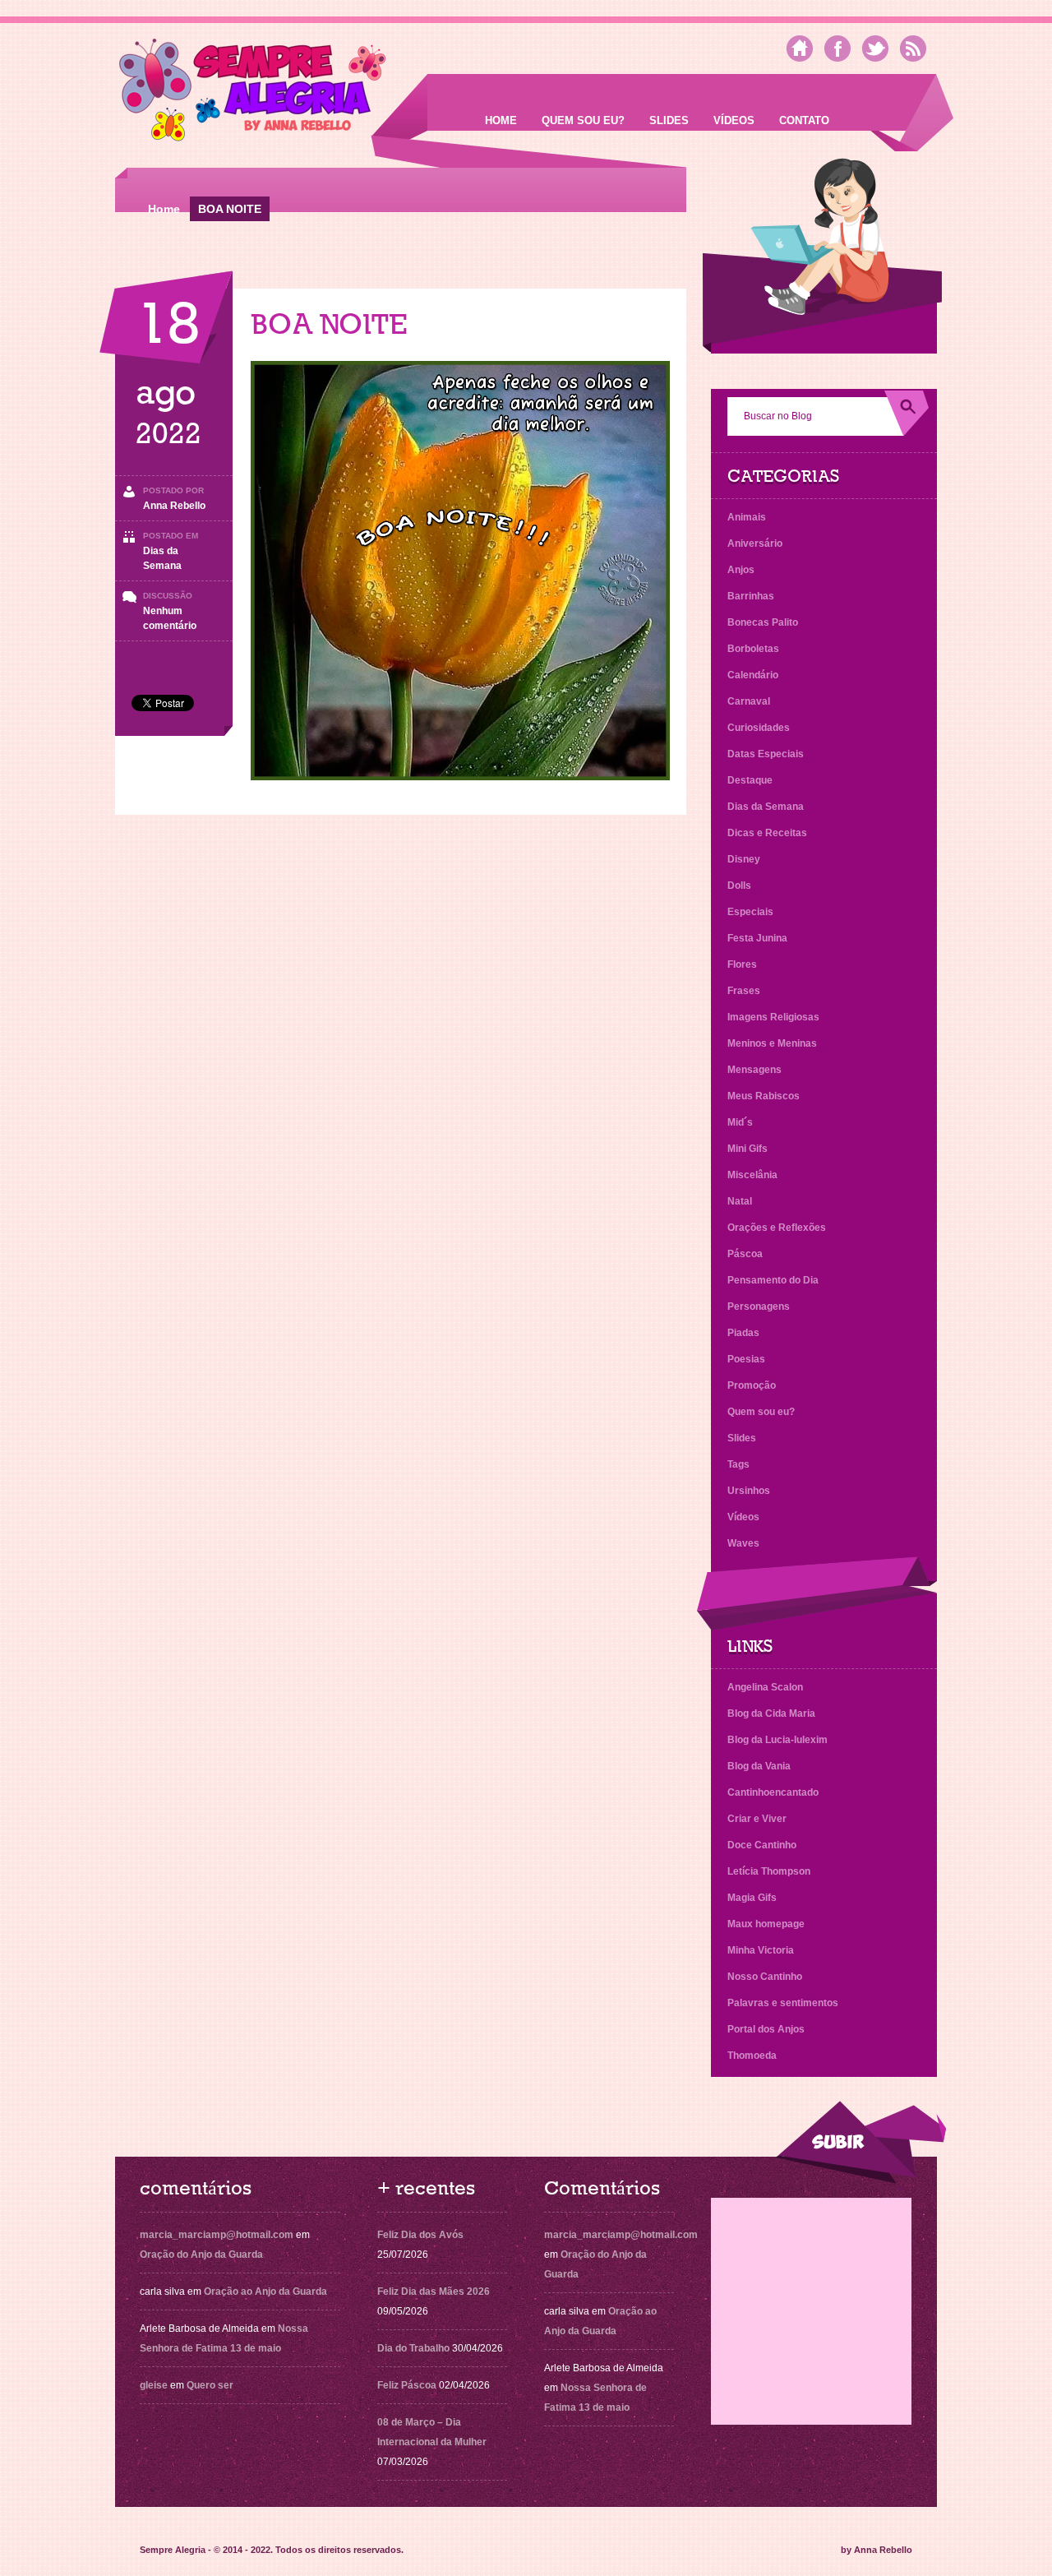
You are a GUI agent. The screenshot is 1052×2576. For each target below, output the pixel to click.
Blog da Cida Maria (771, 1713)
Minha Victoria (761, 1950)
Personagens (759, 1306)
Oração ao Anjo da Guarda (265, 2292)
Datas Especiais (766, 754)
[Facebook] (837, 49)
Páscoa (745, 1254)
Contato (804, 120)
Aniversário (755, 543)
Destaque (750, 780)
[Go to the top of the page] (861, 2142)
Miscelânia (752, 1175)
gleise (154, 2385)
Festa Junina (757, 938)
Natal (740, 1201)
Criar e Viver (757, 1819)
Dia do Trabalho (413, 2348)
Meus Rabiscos (764, 1096)
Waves (743, 1543)
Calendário (753, 675)
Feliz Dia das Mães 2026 (434, 2292)
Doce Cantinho (762, 1845)
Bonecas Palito (763, 622)
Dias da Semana (766, 807)
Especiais (750, 912)
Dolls (739, 886)
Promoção (752, 1385)
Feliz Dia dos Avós (420, 2235)
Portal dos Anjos (766, 2029)
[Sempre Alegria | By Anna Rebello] (253, 93)
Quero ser (210, 2385)
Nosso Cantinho (765, 1977)
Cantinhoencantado (773, 1792)
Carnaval (749, 701)
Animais (747, 517)
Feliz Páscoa (407, 2385)
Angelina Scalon (765, 1687)
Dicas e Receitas (767, 833)
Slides (669, 120)
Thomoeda (752, 2056)
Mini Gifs (747, 1149)
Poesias (746, 1359)
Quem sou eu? (583, 120)
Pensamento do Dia (773, 1280)
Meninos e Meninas (772, 1043)
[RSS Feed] (913, 49)
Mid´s (740, 1122)
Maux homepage (766, 1924)
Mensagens (754, 1070)
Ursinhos (749, 1491)
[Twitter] (875, 49)
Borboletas (753, 649)
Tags (738, 1464)
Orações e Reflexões (777, 1228)
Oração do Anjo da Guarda (201, 2255)
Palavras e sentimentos (783, 2003)
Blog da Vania (759, 1766)
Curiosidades (759, 728)
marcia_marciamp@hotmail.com (217, 2235)
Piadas (743, 1333)
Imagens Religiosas (773, 1017)
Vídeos (734, 120)
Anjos (741, 570)
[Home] (800, 49)
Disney (744, 859)
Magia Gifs (752, 1898)
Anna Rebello (174, 506)
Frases (744, 991)
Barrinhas (751, 596)
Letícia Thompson (769, 1871)
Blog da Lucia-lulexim (777, 1740)
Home (501, 120)
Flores (742, 964)
